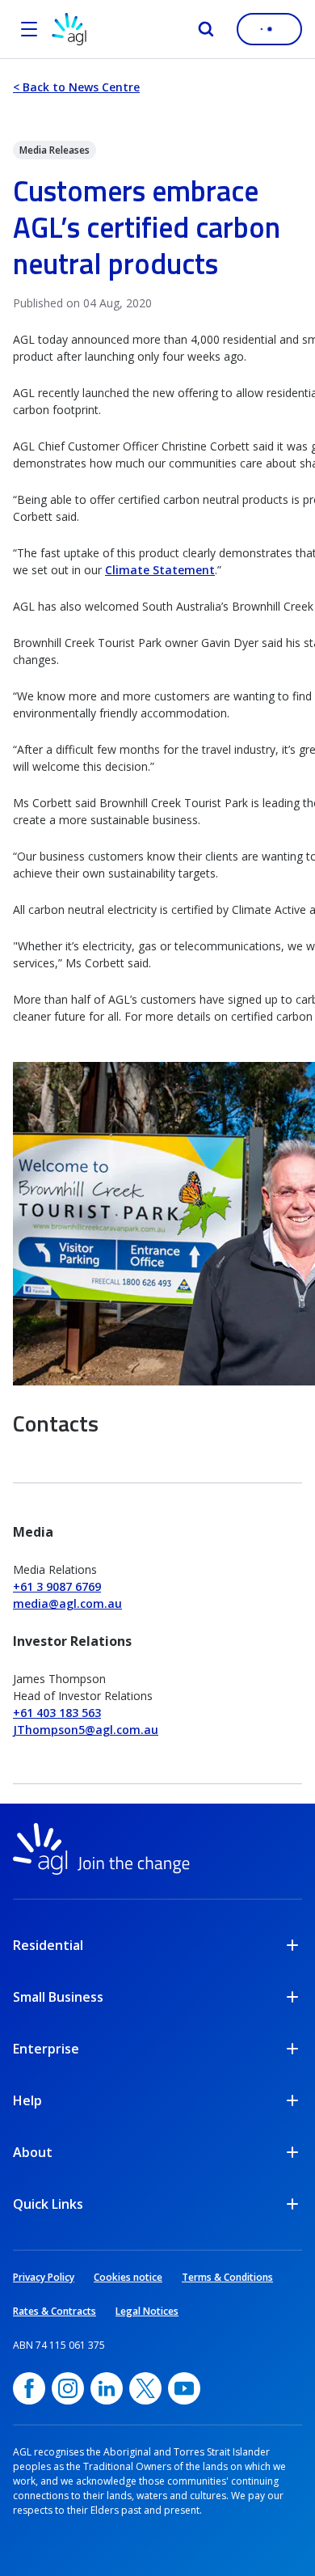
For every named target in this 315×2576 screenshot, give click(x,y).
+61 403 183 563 (57, 1713)
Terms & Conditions (227, 2277)
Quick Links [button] (48, 2204)
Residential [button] (48, 1945)
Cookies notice (128, 2277)
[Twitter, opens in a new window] (145, 2388)
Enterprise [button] (46, 2049)
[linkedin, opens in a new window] (107, 2388)
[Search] (206, 29)
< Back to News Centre (76, 87)
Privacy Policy (44, 2277)
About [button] (33, 2152)
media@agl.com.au (67, 1603)
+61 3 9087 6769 (57, 1586)
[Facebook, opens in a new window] (29, 2388)
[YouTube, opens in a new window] (184, 2388)
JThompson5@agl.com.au (86, 1730)
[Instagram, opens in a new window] (68, 2388)
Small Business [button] (58, 1997)
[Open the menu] (29, 29)
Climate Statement (160, 570)
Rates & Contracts (55, 2311)
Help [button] (27, 2100)
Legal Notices (147, 2311)
